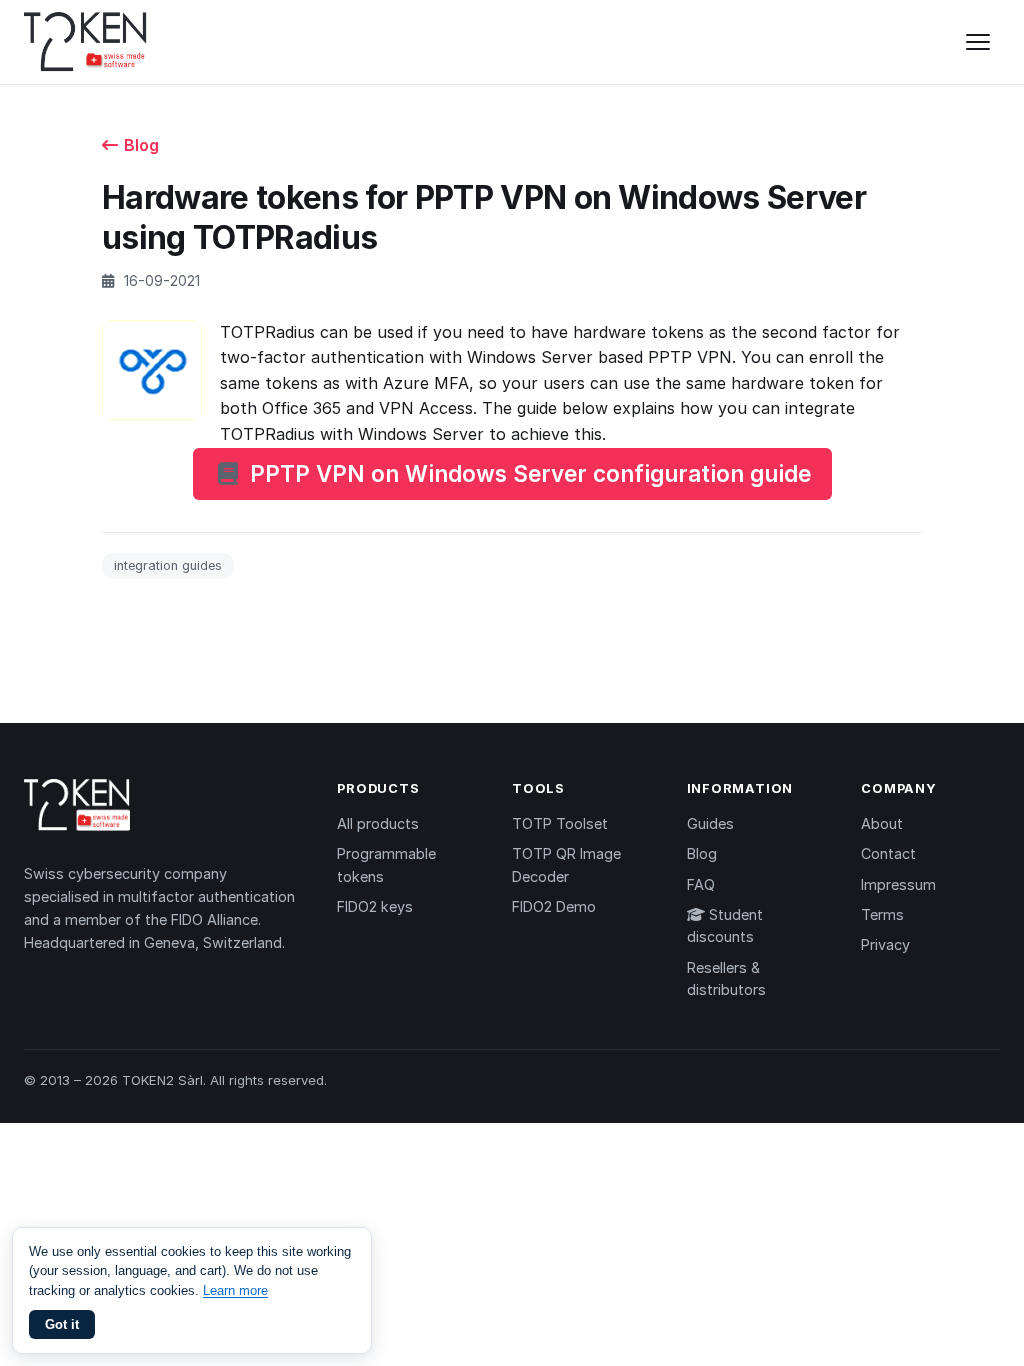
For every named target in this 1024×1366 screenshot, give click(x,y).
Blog (141, 145)
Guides (710, 823)
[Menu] (978, 42)
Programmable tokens (386, 864)
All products (378, 823)
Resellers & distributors (726, 978)
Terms (882, 914)
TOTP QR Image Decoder (566, 864)
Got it (62, 1324)
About (882, 823)
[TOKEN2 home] (85, 42)
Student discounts (725, 925)
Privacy (885, 944)
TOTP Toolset (560, 823)
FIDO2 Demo (554, 906)
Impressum (898, 884)
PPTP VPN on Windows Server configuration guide (530, 473)
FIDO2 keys (375, 906)
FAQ (701, 884)
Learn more (235, 1290)
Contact (888, 853)
